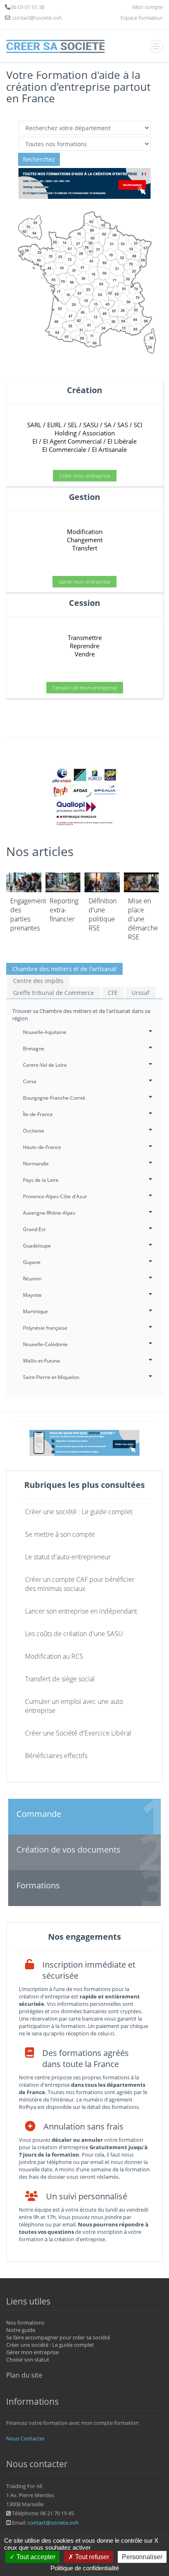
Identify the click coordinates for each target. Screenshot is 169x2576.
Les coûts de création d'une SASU (74, 1634)
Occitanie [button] (34, 1131)
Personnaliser (142, 2557)
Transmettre (85, 638)
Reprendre (84, 646)
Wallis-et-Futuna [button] (41, 1361)
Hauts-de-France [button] (42, 1147)
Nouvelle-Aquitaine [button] (45, 1032)
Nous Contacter (25, 2438)
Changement (85, 540)
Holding (66, 433)
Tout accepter (35, 2557)
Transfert (85, 548)
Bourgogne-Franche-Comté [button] (54, 1098)
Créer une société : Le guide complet (79, 1512)
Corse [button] (30, 1081)
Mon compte (148, 7)
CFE (113, 993)
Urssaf (140, 993)
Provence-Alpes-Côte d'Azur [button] (55, 1196)
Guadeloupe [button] (37, 1246)
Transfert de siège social (60, 1679)
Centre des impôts (38, 981)
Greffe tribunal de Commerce (54, 993)
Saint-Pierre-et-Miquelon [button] (51, 1377)
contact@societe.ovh (53, 2523)
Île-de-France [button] (38, 1114)
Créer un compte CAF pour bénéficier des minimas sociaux (80, 1584)
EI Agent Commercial (72, 441)
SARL (34, 425)
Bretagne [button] (34, 1049)
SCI (138, 425)
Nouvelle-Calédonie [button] (45, 1344)
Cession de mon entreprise (85, 688)
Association (99, 433)
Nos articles (40, 851)
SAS (123, 425)
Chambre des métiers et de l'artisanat (64, 969)
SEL (73, 425)
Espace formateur (142, 18)
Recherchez (39, 159)
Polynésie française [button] (45, 1328)
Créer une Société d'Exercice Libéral (78, 1733)
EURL (55, 425)
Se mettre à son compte (60, 1534)
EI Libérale (122, 441)
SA (108, 425)
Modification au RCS (54, 1656)
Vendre (85, 654)
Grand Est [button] (34, 1229)
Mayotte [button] (32, 1295)
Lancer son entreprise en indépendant (81, 1611)
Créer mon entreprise (85, 476)
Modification (85, 532)
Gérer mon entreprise (84, 582)
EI (35, 441)
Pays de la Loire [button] (41, 1180)
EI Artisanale (109, 449)
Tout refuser (91, 2557)
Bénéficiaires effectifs (56, 1756)
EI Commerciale (64, 449)
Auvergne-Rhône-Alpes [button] (49, 1213)
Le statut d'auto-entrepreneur (68, 1557)
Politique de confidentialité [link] (85, 2568)
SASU (91, 425)
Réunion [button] (32, 1279)
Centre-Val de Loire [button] (45, 1065)
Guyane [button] (32, 1262)
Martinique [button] (35, 1311)
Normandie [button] (36, 1164)
